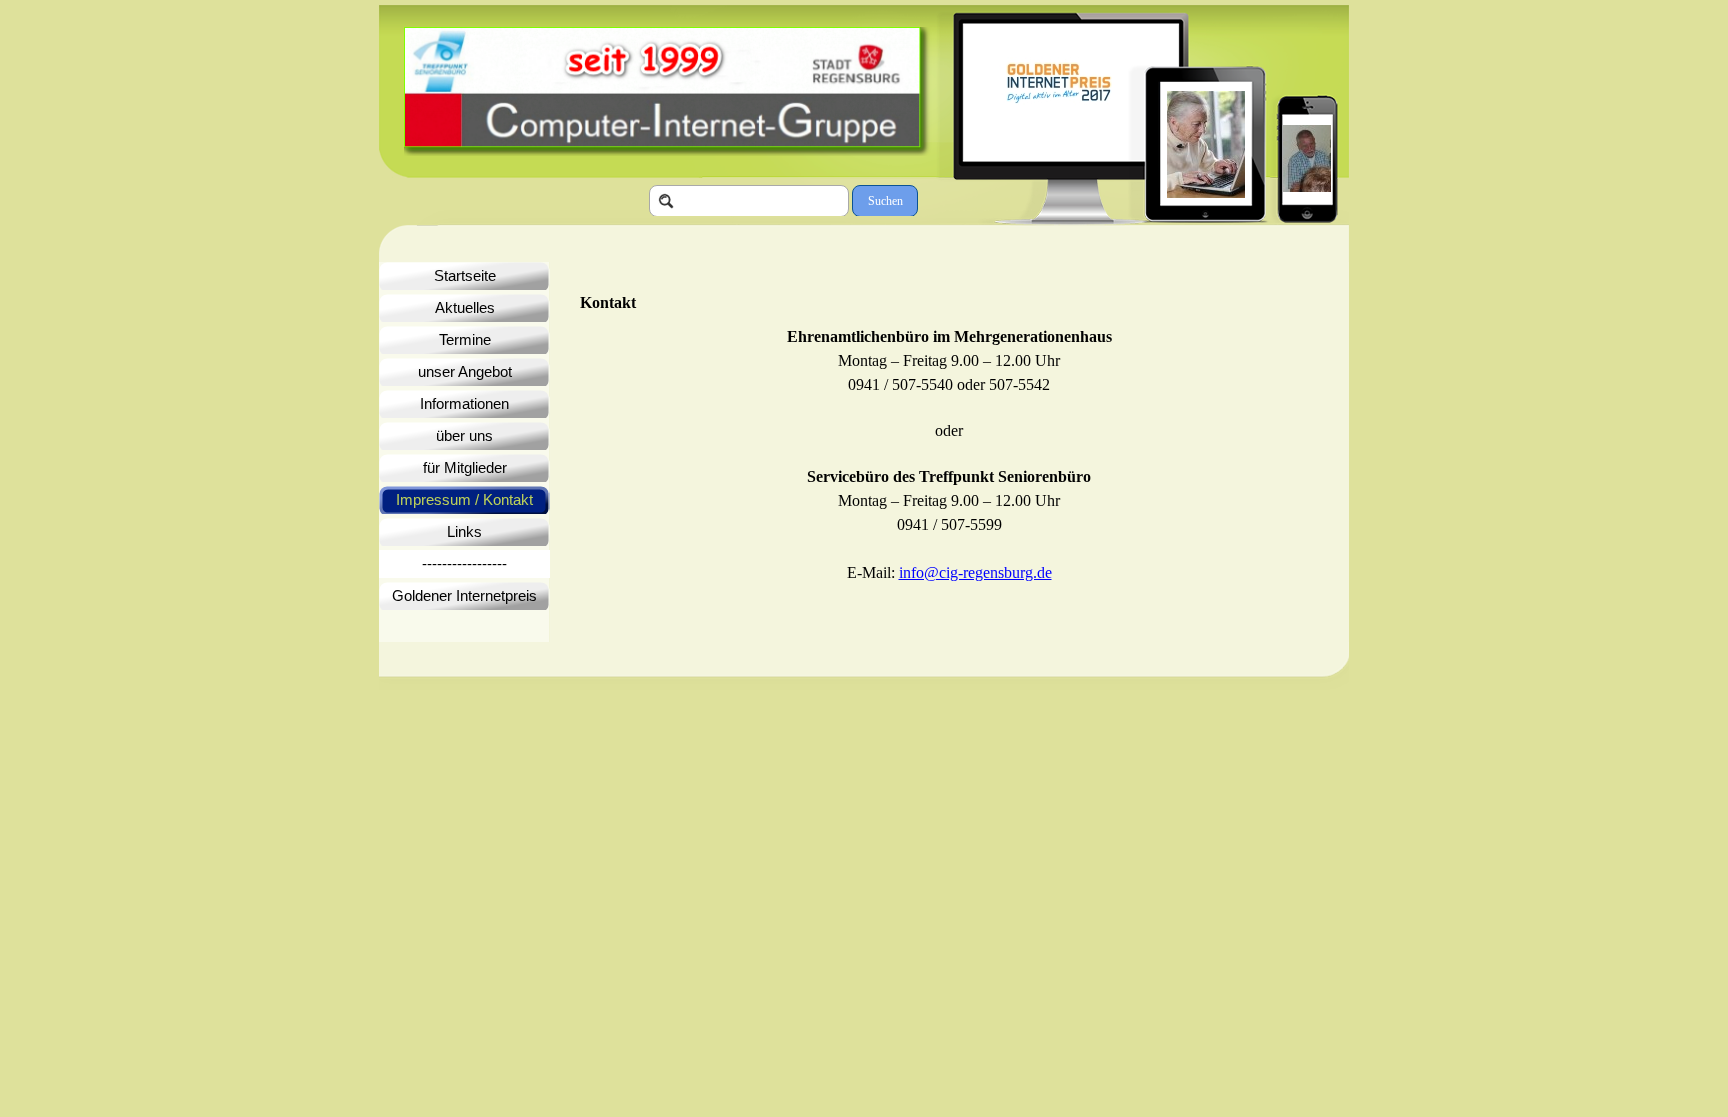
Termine (465, 340)
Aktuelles (465, 308)
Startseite (465, 276)
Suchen (885, 201)
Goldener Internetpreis (464, 596)
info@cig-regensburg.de (975, 572)
